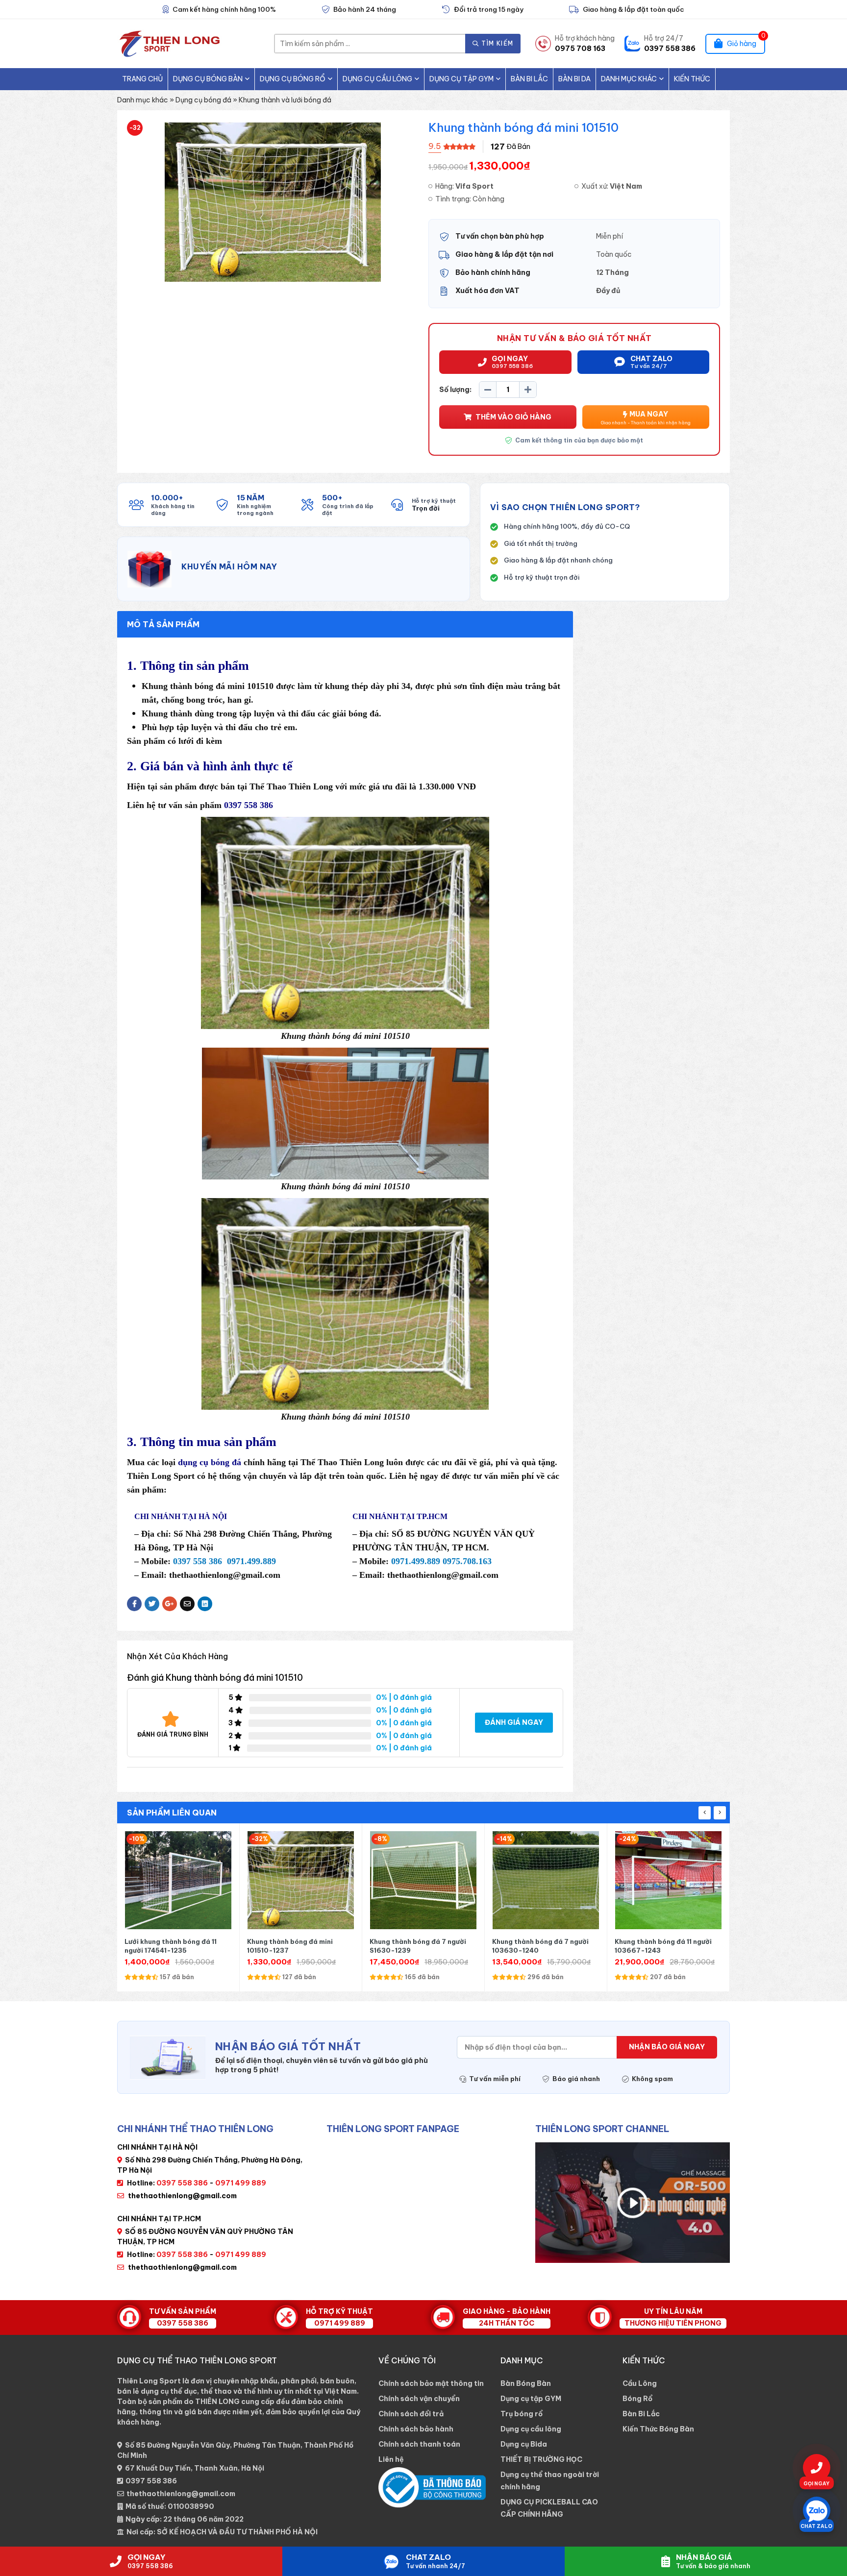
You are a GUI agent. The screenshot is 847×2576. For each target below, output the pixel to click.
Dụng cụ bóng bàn (208, 79)
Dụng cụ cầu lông (377, 79)
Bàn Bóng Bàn (526, 2383)
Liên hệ (391, 2459)
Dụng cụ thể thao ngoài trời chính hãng (550, 2481)
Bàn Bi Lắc (529, 79)
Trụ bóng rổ (522, 2414)
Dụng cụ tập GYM (461, 79)
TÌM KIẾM (497, 43)
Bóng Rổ (637, 2399)
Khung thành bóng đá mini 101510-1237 (167, 1946)
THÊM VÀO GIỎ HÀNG (513, 417)
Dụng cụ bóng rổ (293, 79)
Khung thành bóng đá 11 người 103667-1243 (541, 1946)
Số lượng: (455, 390)
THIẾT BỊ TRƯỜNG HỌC (541, 2459)
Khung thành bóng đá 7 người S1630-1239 (295, 1946)
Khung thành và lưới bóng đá (285, 100)
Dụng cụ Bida (524, 2444)
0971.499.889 (251, 1561)
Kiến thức (692, 79)
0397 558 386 (151, 2481)
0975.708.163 (467, 1561)
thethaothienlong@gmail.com (182, 2196)
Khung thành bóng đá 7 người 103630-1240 (418, 1946)
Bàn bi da (574, 79)
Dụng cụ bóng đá (203, 100)
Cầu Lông (640, 2383)
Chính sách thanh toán (419, 2444)
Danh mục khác (629, 79)
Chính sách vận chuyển (419, 2399)
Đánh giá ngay (514, 1722)
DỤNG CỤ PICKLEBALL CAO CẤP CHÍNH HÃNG (549, 2508)
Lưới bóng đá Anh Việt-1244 (661, 1941)
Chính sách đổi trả (411, 2414)
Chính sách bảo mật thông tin (431, 2383)
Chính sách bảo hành (416, 2429)
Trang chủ (142, 79)
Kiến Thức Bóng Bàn (658, 2429)
